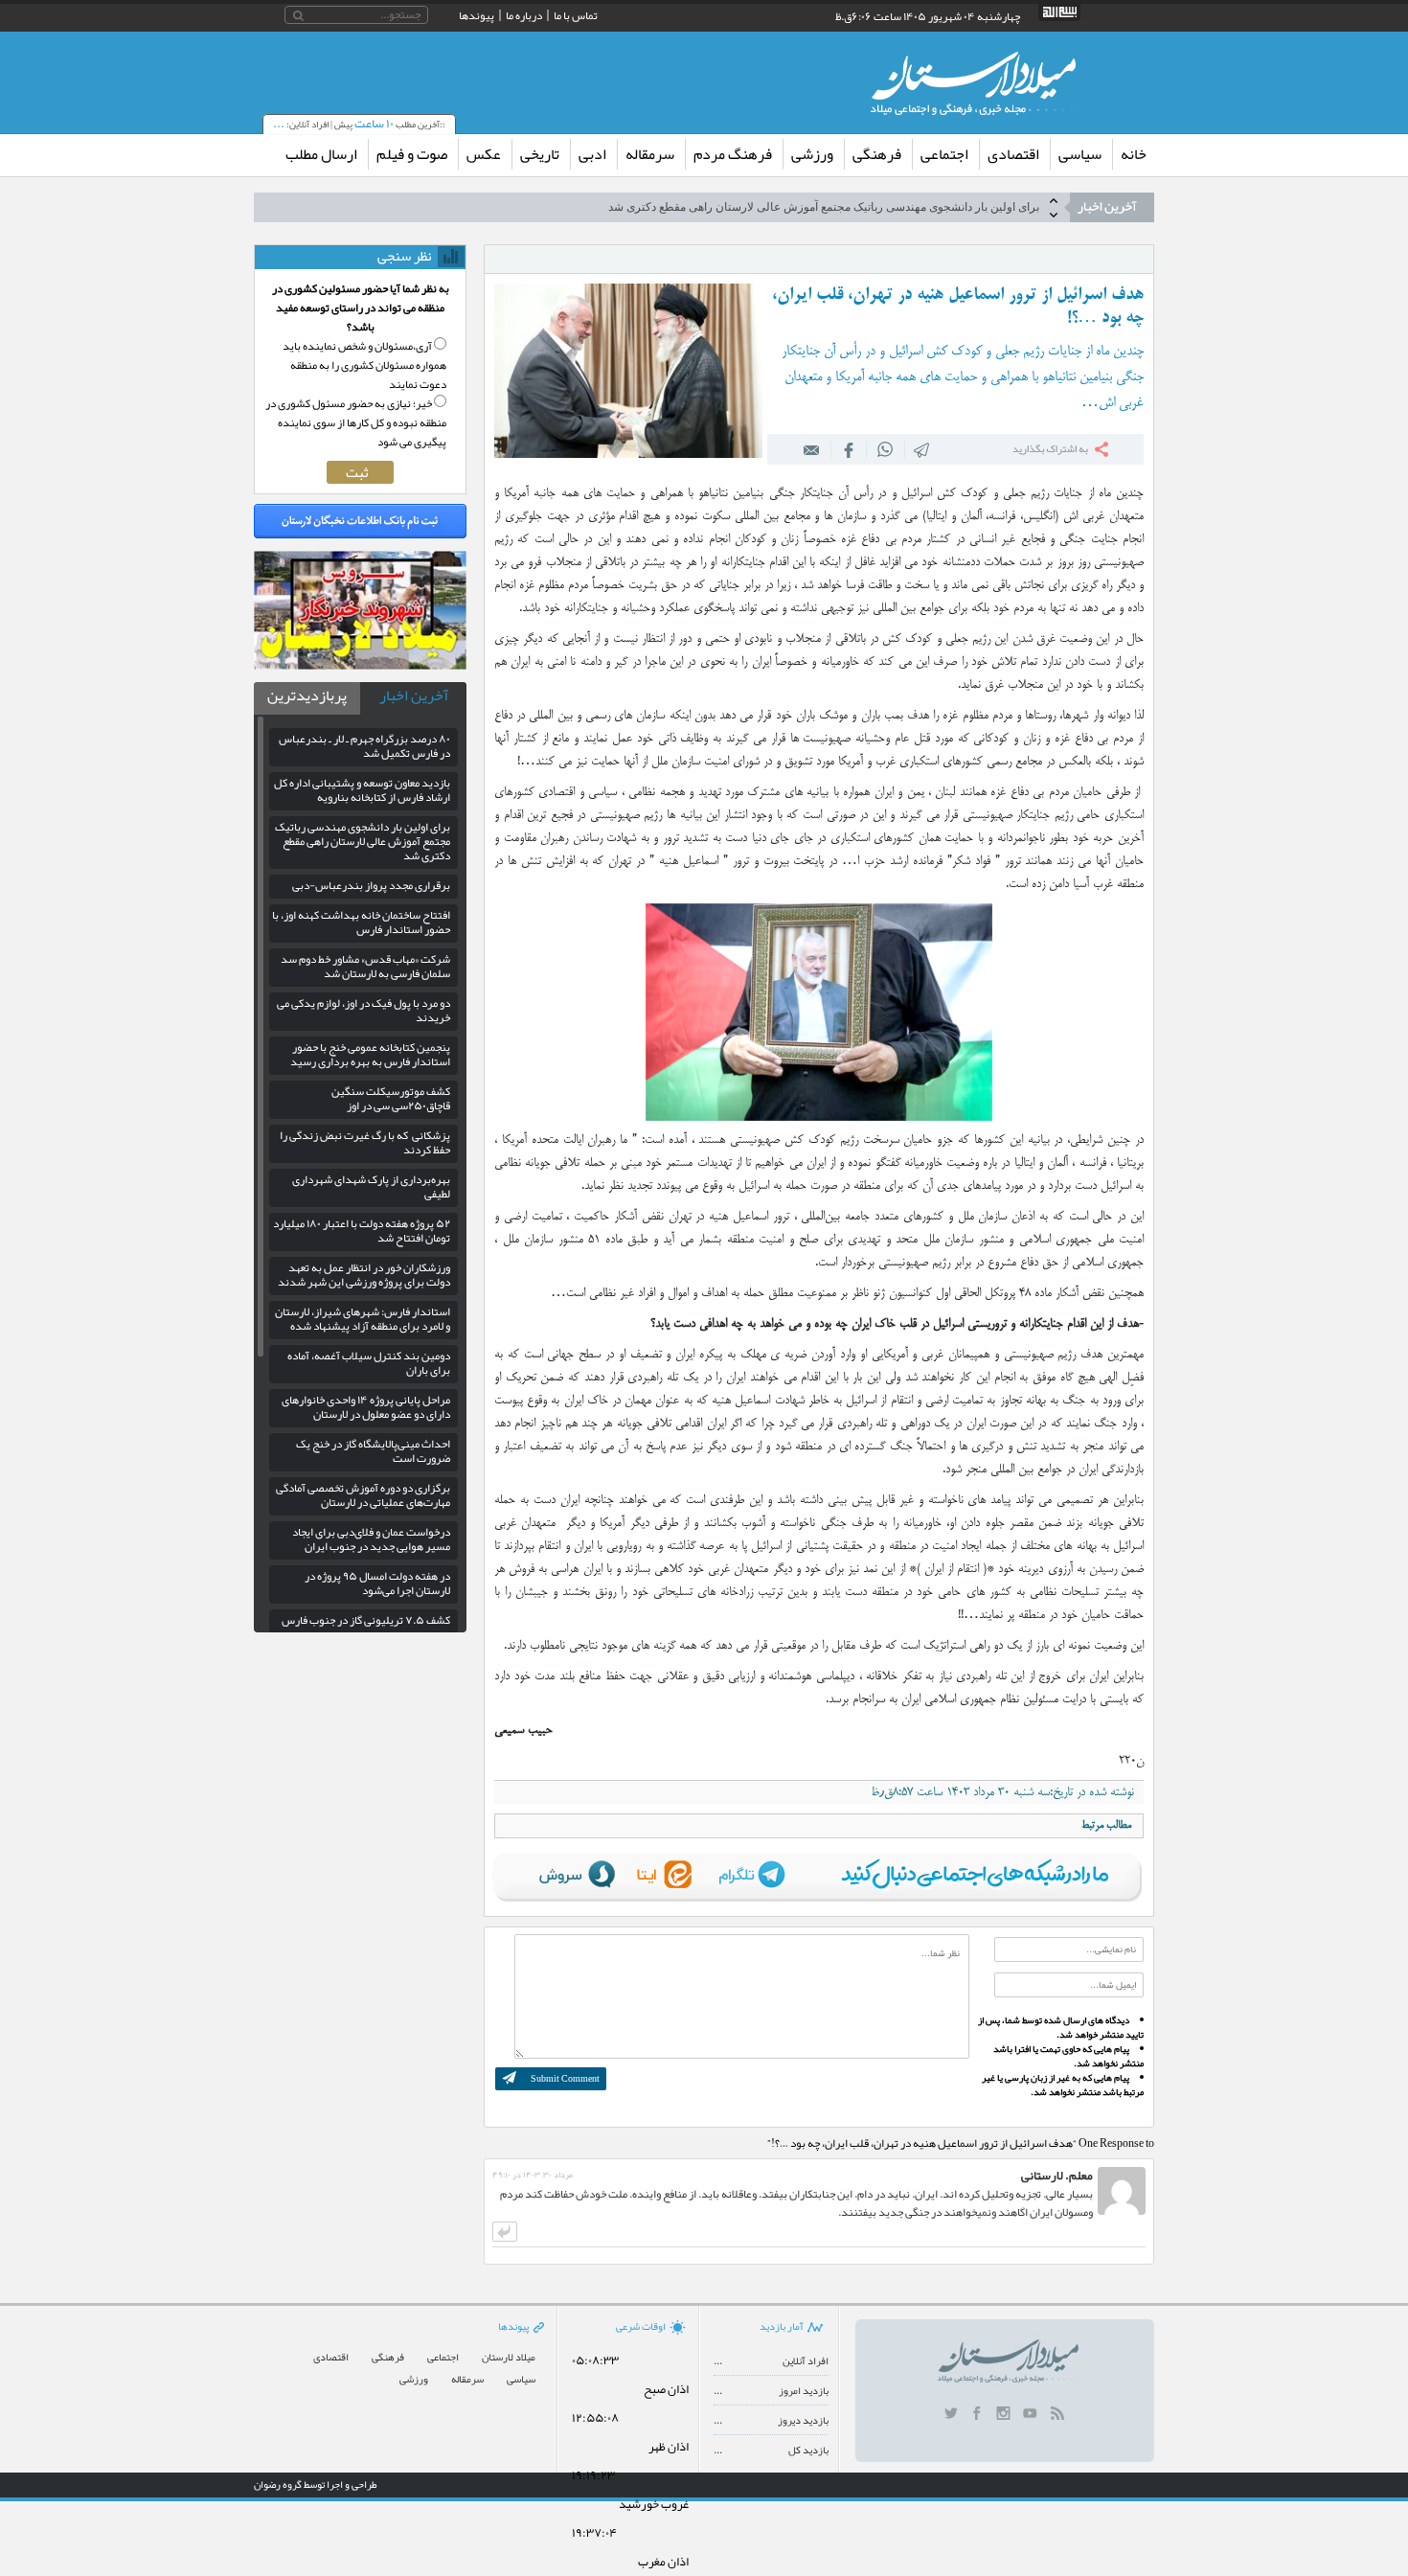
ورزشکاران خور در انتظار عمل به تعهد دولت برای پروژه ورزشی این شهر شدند (364, 1275)
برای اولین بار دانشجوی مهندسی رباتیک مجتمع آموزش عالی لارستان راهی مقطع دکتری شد (363, 841)
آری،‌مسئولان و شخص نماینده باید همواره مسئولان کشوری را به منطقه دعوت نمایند (364, 365)
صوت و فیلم (412, 154)
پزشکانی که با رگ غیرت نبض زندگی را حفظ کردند (365, 1142)
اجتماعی (944, 154)
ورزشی (812, 154)
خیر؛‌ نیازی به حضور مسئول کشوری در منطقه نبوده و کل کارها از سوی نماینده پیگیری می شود (356, 422)
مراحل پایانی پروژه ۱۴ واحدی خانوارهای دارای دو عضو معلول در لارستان (366, 1407)
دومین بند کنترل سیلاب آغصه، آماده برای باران (369, 1363)
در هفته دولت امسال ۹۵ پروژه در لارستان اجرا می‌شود (377, 1583)
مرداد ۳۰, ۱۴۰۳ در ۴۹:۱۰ (533, 2175)
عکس (484, 154)
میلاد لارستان (509, 2357)
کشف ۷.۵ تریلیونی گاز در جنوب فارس (366, 1620)
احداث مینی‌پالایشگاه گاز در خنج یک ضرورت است (373, 1451)
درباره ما (524, 15)
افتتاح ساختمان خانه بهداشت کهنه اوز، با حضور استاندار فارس (361, 922)
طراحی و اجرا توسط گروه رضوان (316, 2484)
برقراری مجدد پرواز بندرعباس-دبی (957, 207)
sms (922, 449)
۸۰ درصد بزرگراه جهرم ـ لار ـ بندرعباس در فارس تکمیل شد (364, 746)
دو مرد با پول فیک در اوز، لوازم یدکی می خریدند (363, 1010)
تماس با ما (576, 15)
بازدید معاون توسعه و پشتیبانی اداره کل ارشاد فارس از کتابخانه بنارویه (362, 790)
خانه (1134, 154)
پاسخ (505, 2232)
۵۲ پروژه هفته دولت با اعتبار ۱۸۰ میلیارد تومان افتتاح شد (362, 1231)
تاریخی (540, 154)
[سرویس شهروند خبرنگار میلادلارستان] (360, 665)
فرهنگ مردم (733, 154)
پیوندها (477, 15)
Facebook (849, 449)
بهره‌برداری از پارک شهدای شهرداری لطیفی (371, 1186)
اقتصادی (1013, 154)
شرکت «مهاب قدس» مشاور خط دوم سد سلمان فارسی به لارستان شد (365, 966)
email (812, 449)
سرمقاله (650, 154)
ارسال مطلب (321, 154)
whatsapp (886, 449)
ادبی (592, 154)
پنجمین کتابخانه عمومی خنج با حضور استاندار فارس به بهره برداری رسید (370, 1054)
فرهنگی (877, 154)
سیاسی (1080, 154)
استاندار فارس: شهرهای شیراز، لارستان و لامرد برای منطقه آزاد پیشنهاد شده (363, 1319)
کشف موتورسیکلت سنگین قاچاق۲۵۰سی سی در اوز (391, 1098)
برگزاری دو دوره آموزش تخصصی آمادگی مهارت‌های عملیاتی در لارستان (363, 1495)
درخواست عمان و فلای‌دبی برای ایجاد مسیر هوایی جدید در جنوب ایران (371, 1539)
